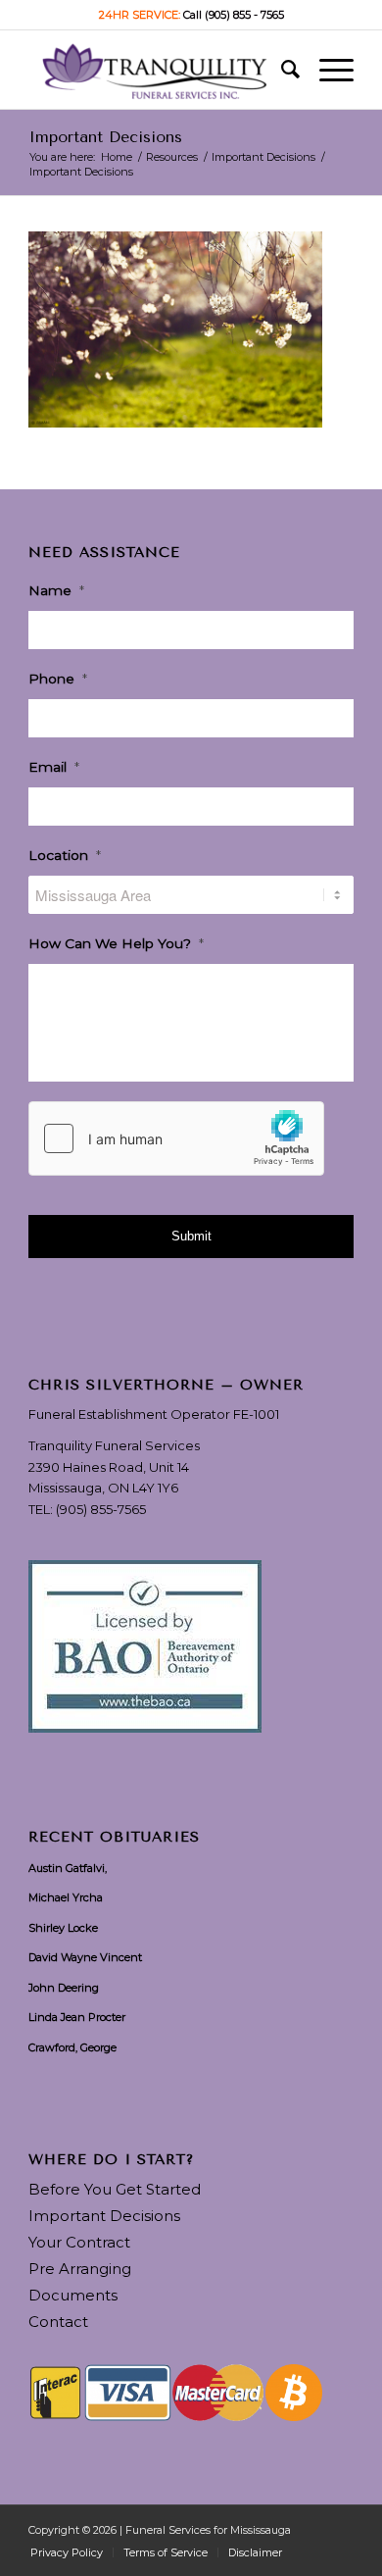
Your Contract (79, 2242)
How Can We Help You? (116, 943)
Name (56, 590)
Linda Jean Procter (77, 2017)
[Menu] (327, 70)
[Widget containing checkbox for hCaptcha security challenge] (176, 1138)
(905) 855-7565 (101, 1509)
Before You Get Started (115, 2189)
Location (65, 855)
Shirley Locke (63, 1928)
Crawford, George (72, 2047)
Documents (73, 2295)
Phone (58, 679)
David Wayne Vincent (85, 1957)
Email (54, 767)
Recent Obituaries (114, 1838)
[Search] (281, 70)
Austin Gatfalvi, (68, 1868)
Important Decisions (105, 137)
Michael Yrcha (66, 1897)
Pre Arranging (80, 2269)
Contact (58, 2322)
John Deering (64, 1988)
